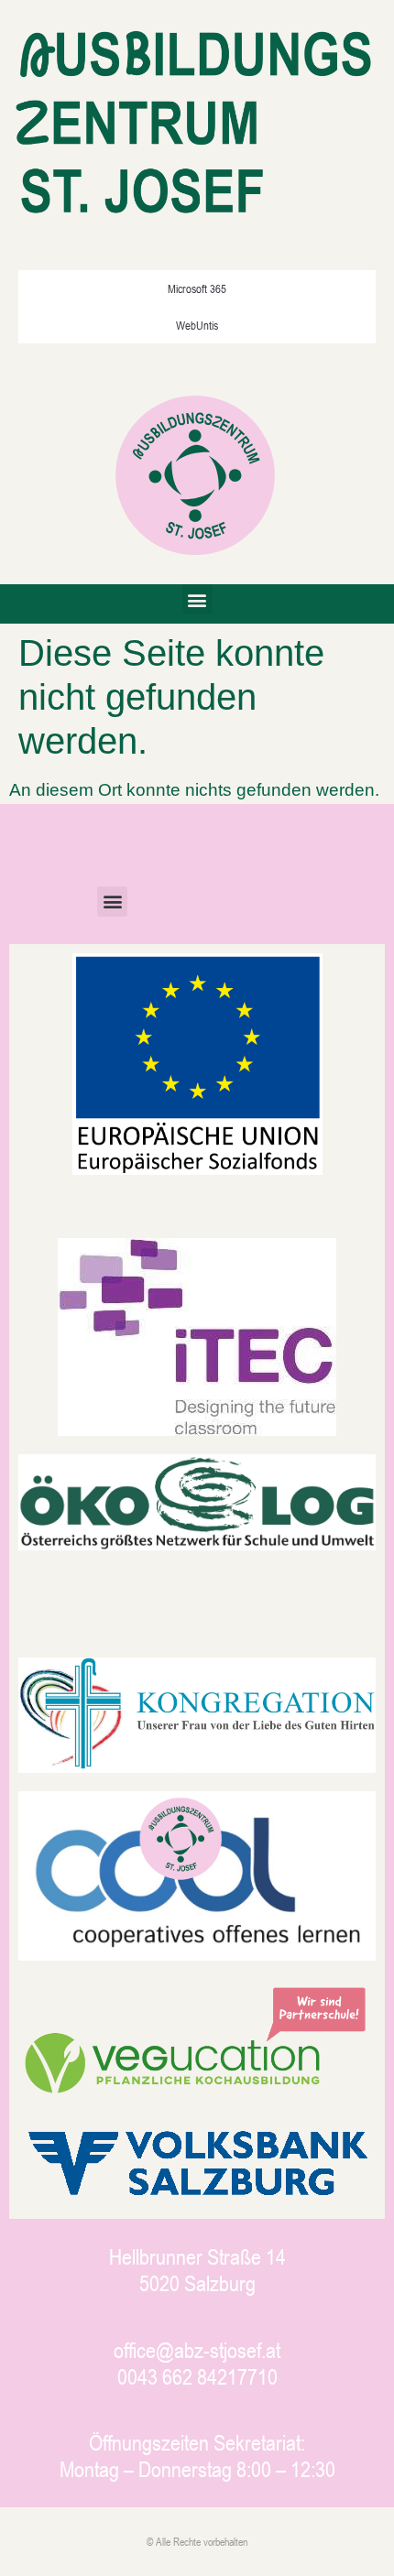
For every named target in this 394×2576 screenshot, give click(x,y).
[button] (197, 599)
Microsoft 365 (197, 288)
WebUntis (197, 325)
